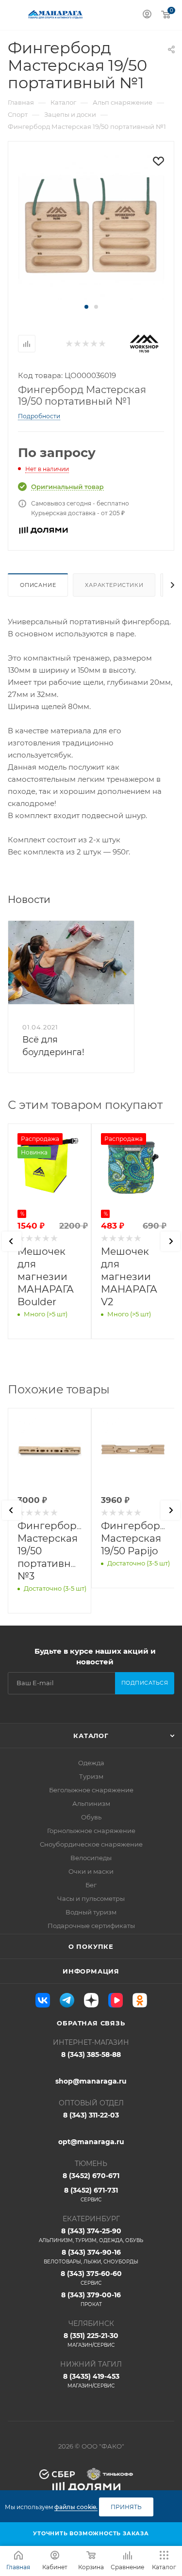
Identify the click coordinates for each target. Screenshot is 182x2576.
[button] (86, 307)
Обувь (91, 1817)
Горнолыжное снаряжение (91, 1831)
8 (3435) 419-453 (91, 2380)
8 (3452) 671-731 (91, 2194)
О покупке (91, 1946)
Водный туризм (91, 1912)
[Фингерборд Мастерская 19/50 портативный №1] (91, 227)
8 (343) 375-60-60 (91, 2278)
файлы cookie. (76, 2507)
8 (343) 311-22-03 (91, 2115)
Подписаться (145, 1683)
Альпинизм (91, 1803)
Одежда (91, 1763)
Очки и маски (91, 1871)
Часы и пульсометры (91, 1898)
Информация (91, 1971)
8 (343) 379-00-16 (91, 2299)
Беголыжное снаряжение (91, 1790)
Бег (91, 1885)
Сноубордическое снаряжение (91, 1844)
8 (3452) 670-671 (91, 2176)
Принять (126, 2507)
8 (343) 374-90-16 (91, 2256)
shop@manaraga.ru (91, 2081)
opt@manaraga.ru (91, 2142)
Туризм (91, 1776)
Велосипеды (91, 1858)
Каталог (91, 1736)
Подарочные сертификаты (91, 1926)
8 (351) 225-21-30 (91, 2340)
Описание (38, 585)
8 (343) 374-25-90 (91, 2235)
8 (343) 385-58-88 (91, 2054)
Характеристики (114, 585)
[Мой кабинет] (147, 15)
